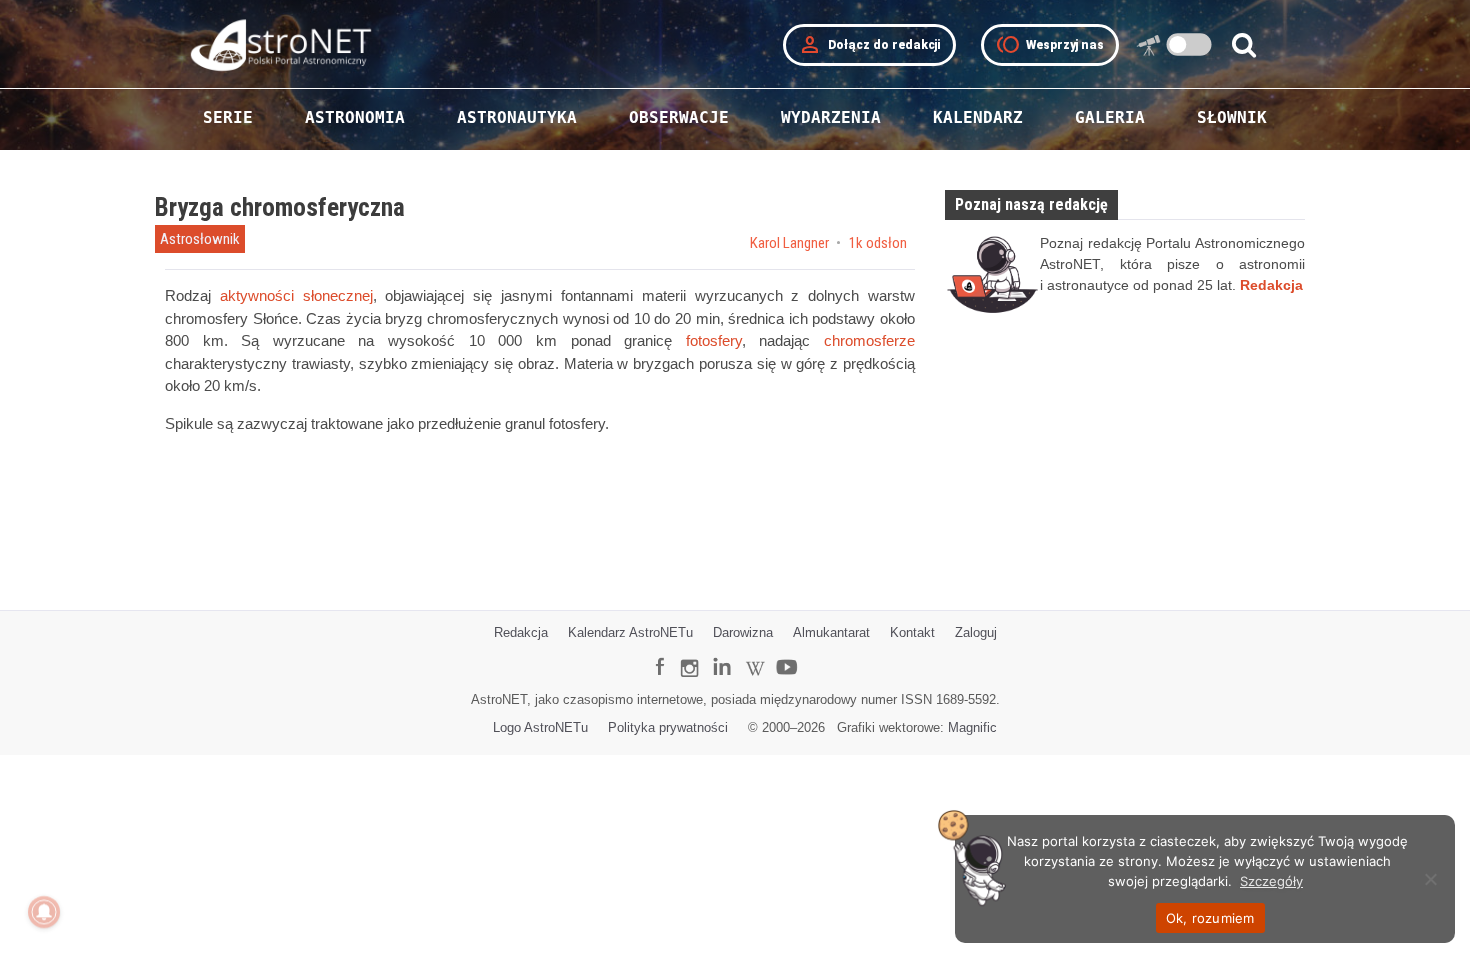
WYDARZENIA (831, 117)
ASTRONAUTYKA (517, 117)
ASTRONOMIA (355, 117)
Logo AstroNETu (540, 727)
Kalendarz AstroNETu (630, 632)
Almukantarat (831, 632)
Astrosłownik (200, 239)
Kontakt (912, 632)
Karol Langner (791, 243)
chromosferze (869, 341)
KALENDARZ (978, 117)
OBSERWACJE (679, 117)
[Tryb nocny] (1189, 44)
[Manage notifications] (44, 912)
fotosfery (714, 341)
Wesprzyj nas (1050, 45)
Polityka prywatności (668, 727)
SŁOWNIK (1232, 117)
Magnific (972, 727)
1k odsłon (878, 243)
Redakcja (521, 632)
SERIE (228, 117)
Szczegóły (1271, 881)
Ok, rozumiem (1210, 918)
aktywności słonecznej (296, 296)
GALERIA (1110, 117)
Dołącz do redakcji (869, 45)
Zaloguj (976, 632)
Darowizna (743, 632)
